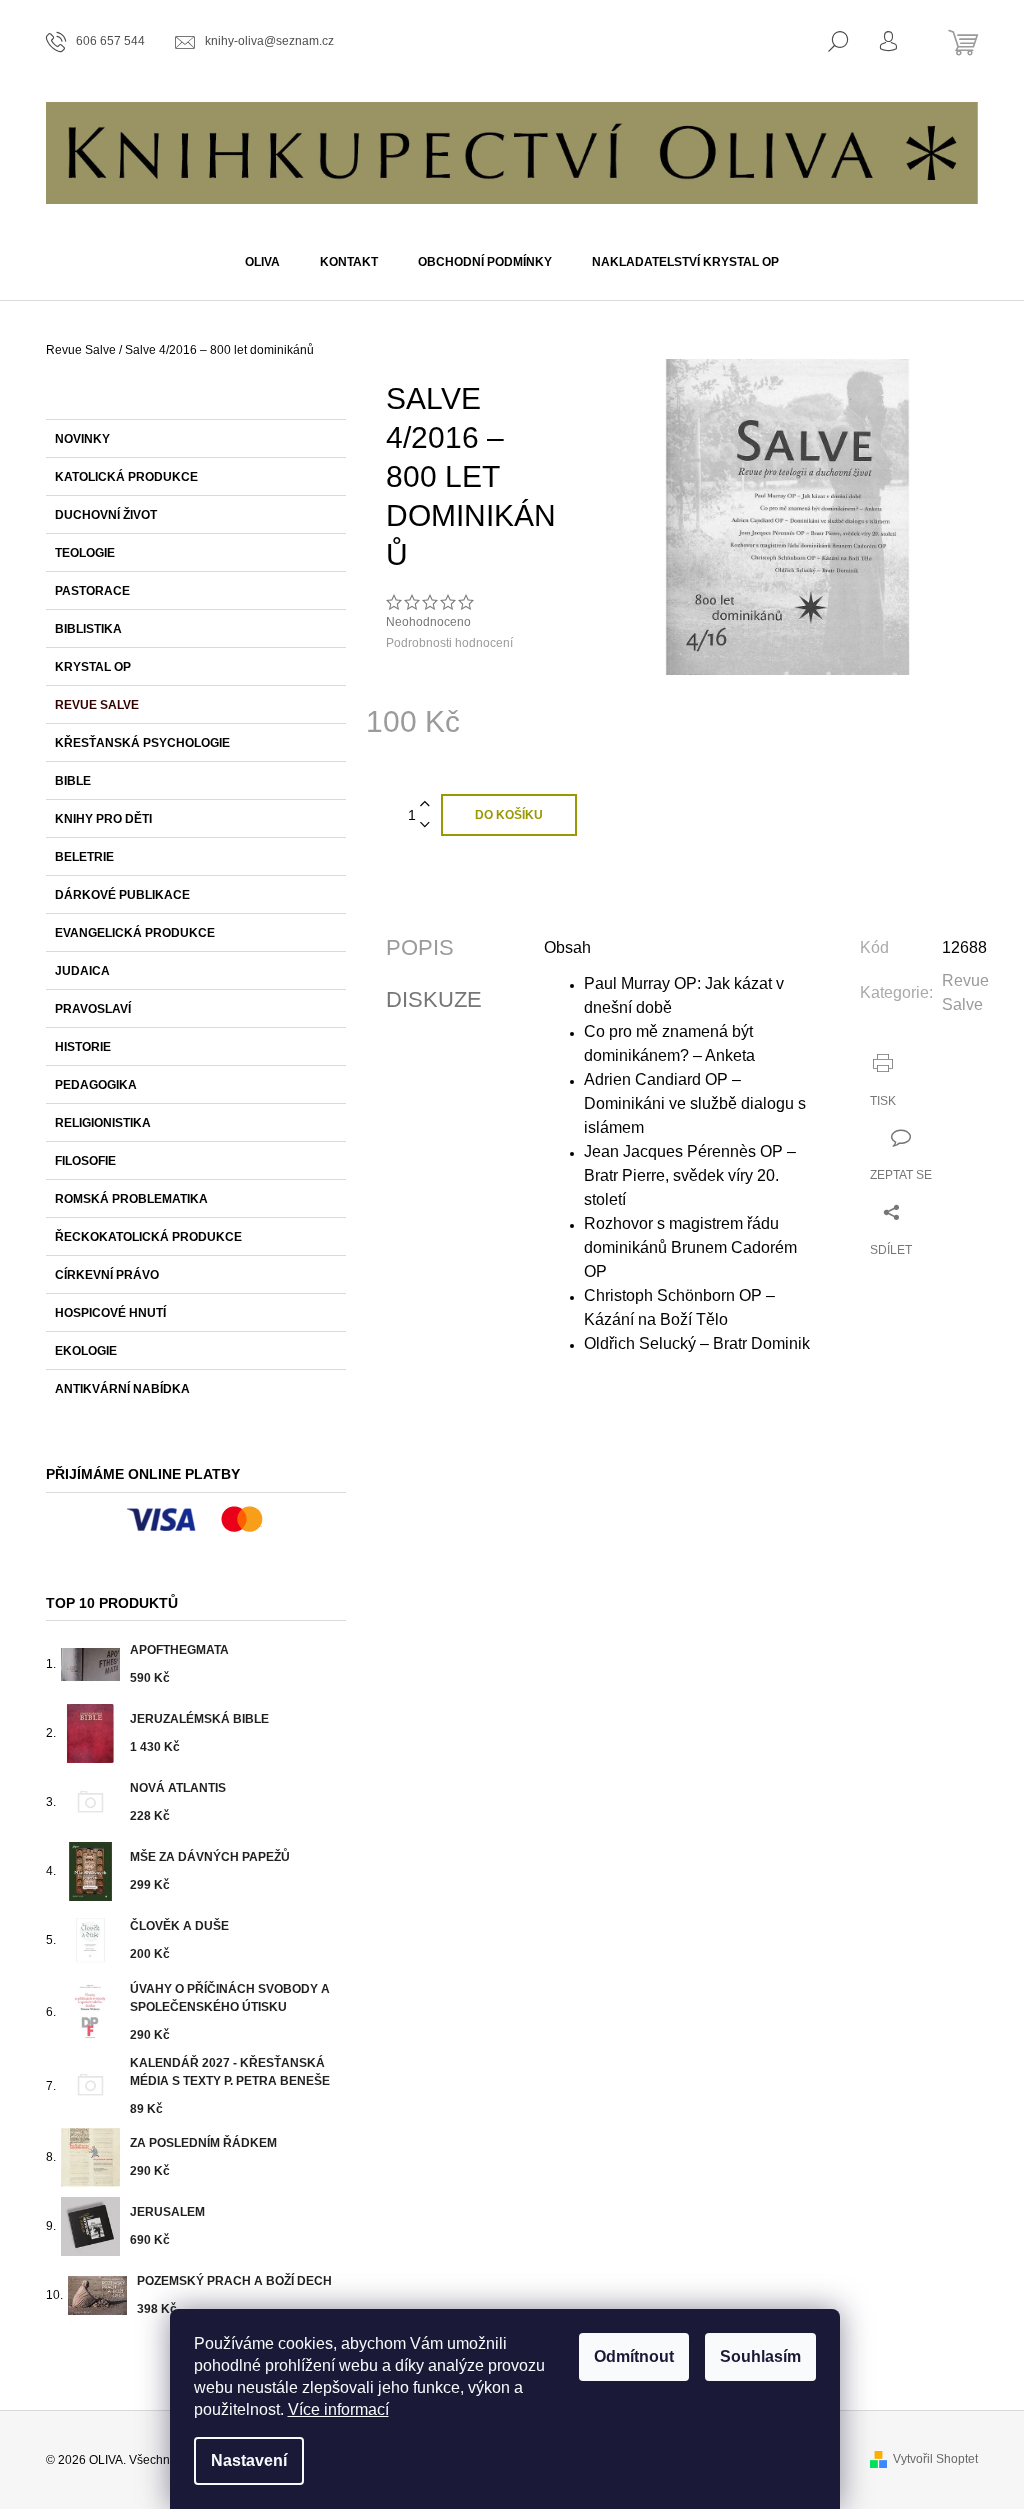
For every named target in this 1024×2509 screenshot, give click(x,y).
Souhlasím (760, 2356)
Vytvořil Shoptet (935, 2459)
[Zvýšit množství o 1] (425, 804)
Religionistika (103, 1123)
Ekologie (86, 1351)
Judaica (82, 971)
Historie (83, 1047)
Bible (73, 781)
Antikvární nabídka (122, 1389)
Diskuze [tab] (434, 1000)
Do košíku (509, 815)
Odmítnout (634, 2356)
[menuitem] (262, 262)
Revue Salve (97, 705)
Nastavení (249, 2460)
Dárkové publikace (122, 895)
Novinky (82, 439)
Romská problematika (131, 1199)
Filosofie (85, 1161)
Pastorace (92, 591)
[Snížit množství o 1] (425, 825)
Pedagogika (96, 1085)
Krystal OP (93, 667)
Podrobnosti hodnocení (449, 643)
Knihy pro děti (103, 819)
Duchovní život (106, 515)
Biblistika (88, 629)
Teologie (85, 553)
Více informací (338, 2409)
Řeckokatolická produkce (148, 1237)
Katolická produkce (126, 477)
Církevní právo (107, 1275)
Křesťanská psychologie (142, 743)
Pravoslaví (93, 1009)
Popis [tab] (420, 948)
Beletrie (84, 857)
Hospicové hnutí (110, 1313)
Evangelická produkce (135, 933)
